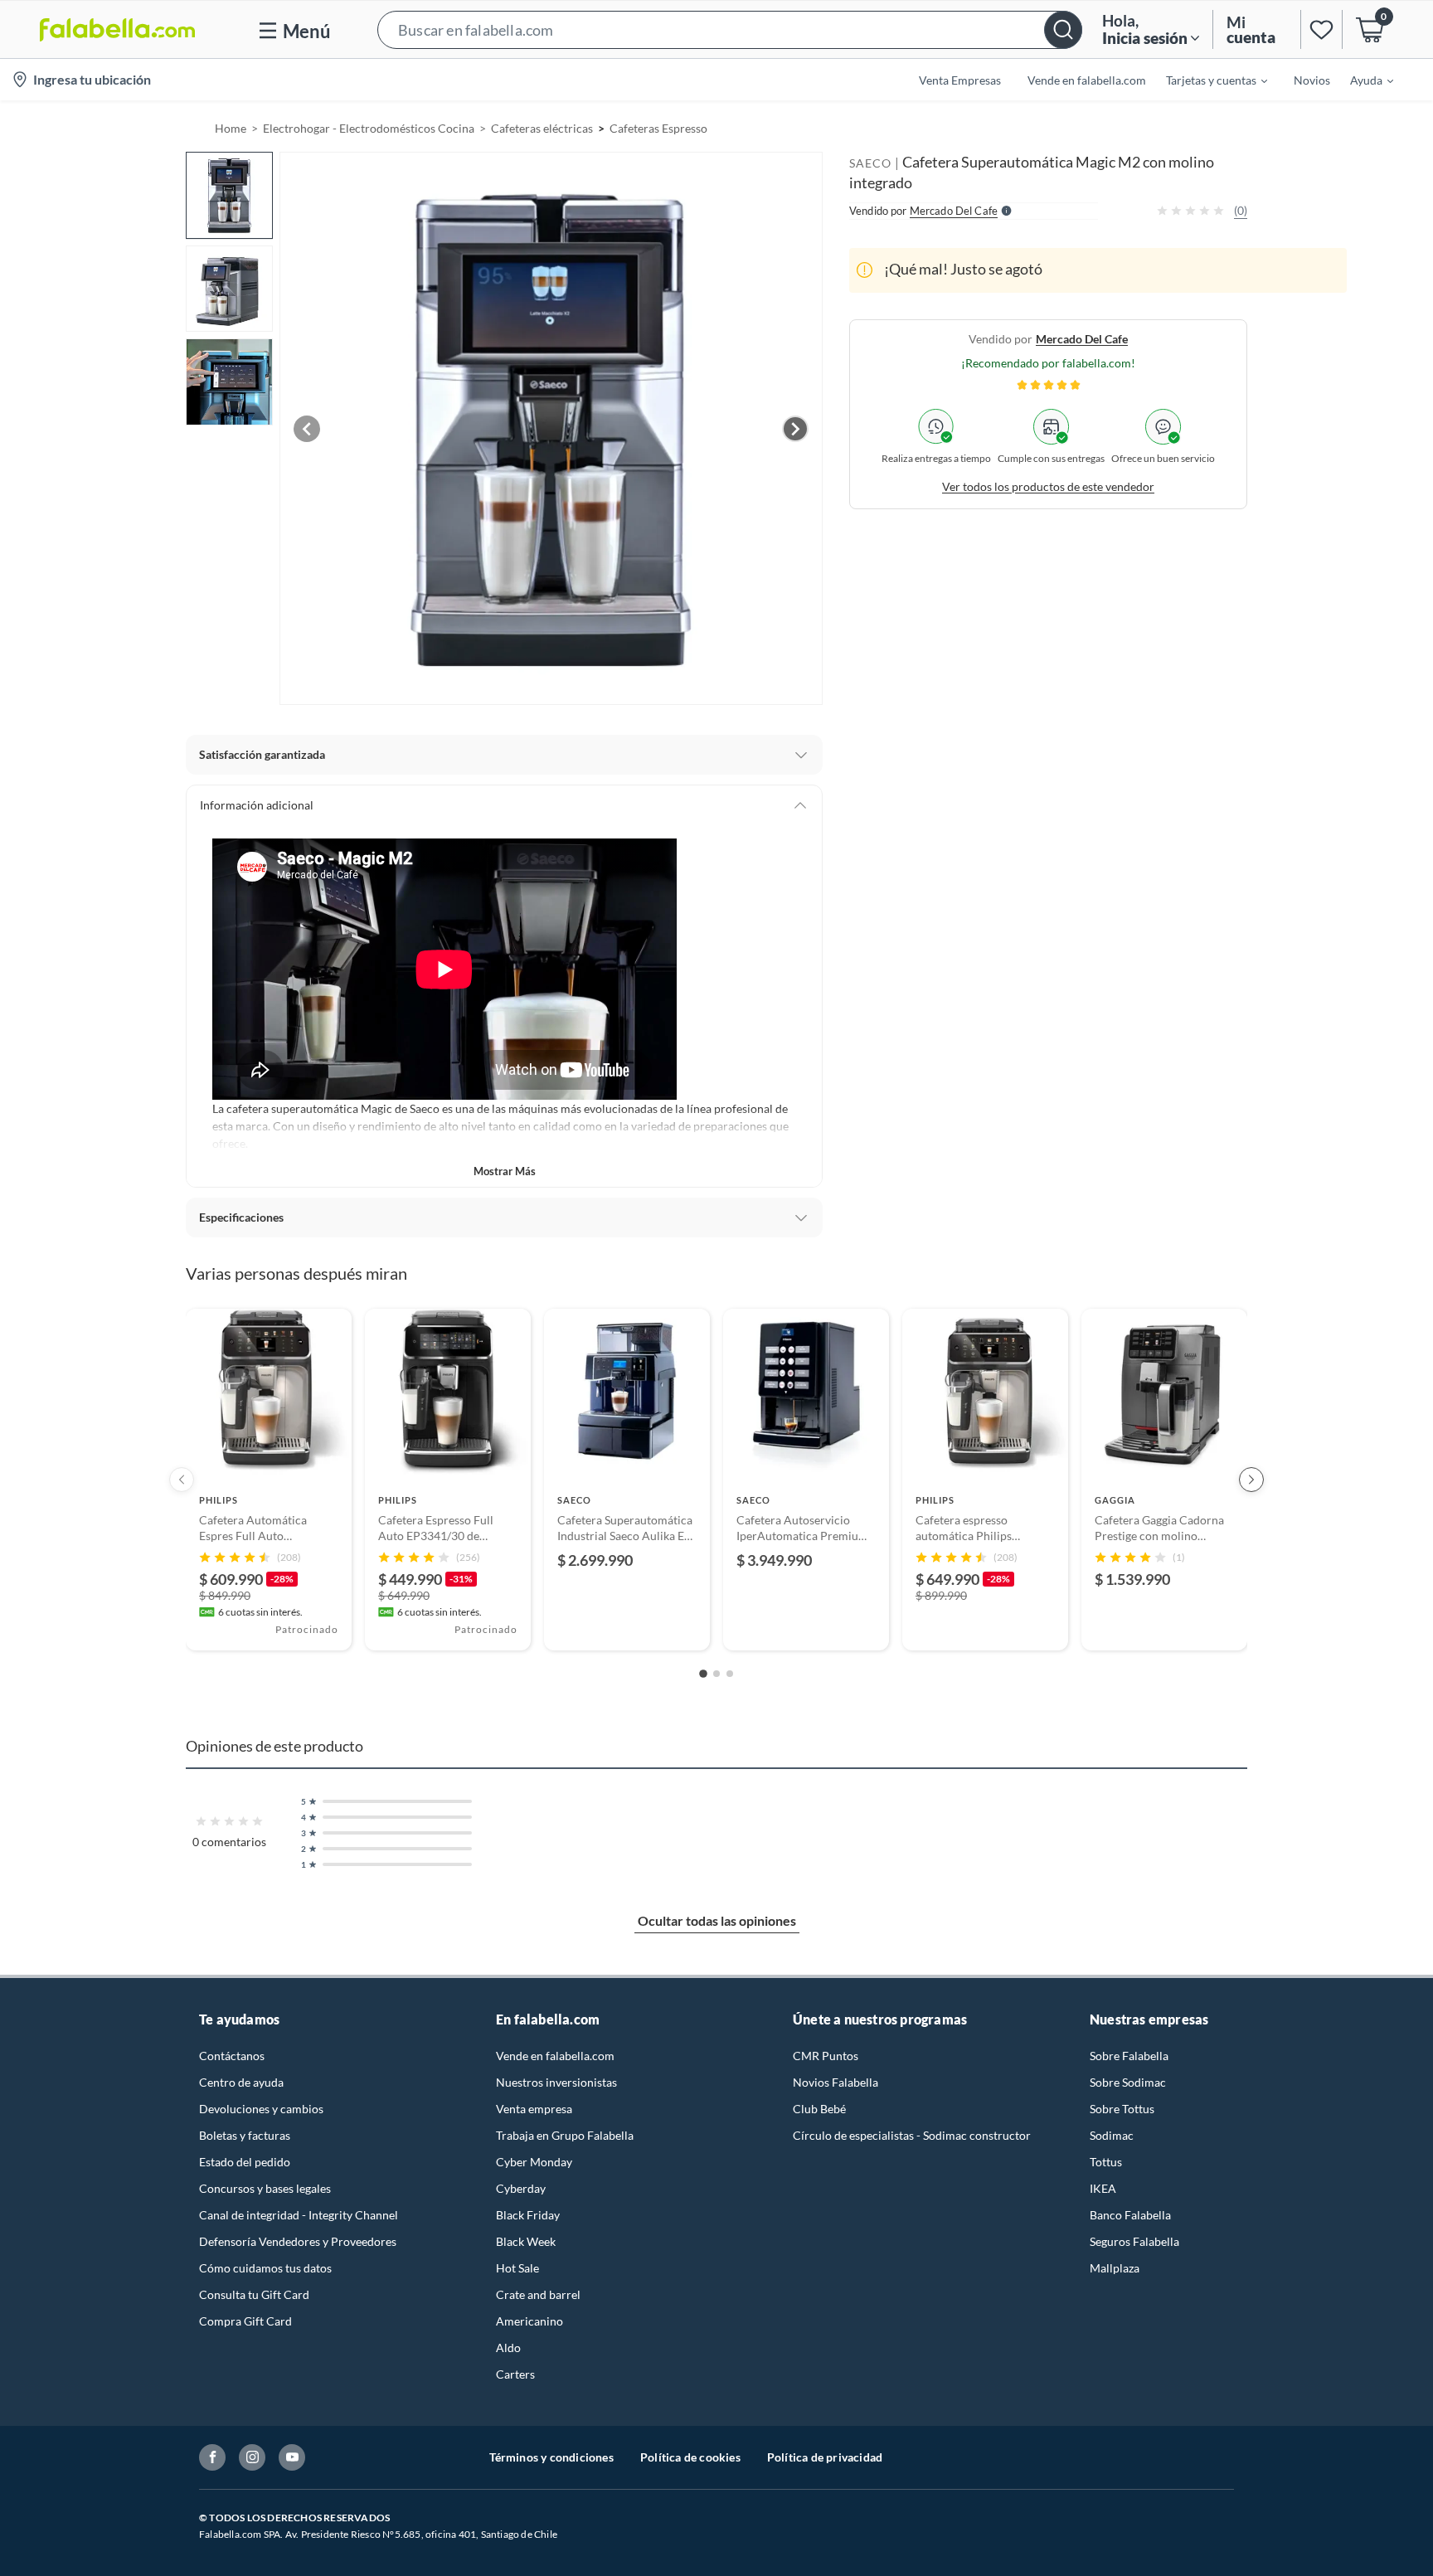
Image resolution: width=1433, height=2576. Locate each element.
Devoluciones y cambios (261, 2109)
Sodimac (1112, 2135)
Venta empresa (534, 2109)
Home (231, 128)
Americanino (529, 2321)
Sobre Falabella (1129, 2056)
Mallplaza (1115, 2268)
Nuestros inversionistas (556, 2082)
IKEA (1103, 2188)
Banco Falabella (1130, 2215)
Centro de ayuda (241, 2082)
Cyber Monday (534, 2162)
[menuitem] (1207, 80)
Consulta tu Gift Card (254, 2294)
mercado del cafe (1082, 338)
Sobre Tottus (1122, 2109)
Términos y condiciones (551, 2457)
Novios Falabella (836, 2082)
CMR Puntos (826, 2056)
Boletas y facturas (245, 2135)
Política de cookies (690, 2457)
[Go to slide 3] (730, 1674)
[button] (730, 29)
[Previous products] (182, 1480)
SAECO (870, 163)
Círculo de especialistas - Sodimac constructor (912, 2135)
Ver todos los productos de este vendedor (1048, 486)
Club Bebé (819, 2109)
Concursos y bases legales (265, 2188)
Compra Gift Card (245, 2321)
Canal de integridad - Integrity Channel (299, 2215)
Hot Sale (517, 2268)
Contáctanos (232, 2056)
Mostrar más (505, 1171)
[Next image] (795, 429)
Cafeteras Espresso (658, 128)
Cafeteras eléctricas (542, 128)
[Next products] (1251, 1480)
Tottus (1106, 2162)
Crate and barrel (538, 2294)
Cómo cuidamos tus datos (265, 2268)
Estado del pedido (245, 2162)
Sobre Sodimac (1128, 2082)
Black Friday (528, 2215)
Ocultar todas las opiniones (717, 1920)
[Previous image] (307, 429)
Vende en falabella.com (555, 2056)
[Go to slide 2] (716, 1674)
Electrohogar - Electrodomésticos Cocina (369, 128)
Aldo (508, 2348)
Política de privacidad (825, 2457)
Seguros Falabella (1134, 2241)
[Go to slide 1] (703, 1674)
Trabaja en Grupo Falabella (565, 2135)
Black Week (526, 2241)
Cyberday (521, 2188)
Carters (515, 2374)
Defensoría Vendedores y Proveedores (298, 2241)
